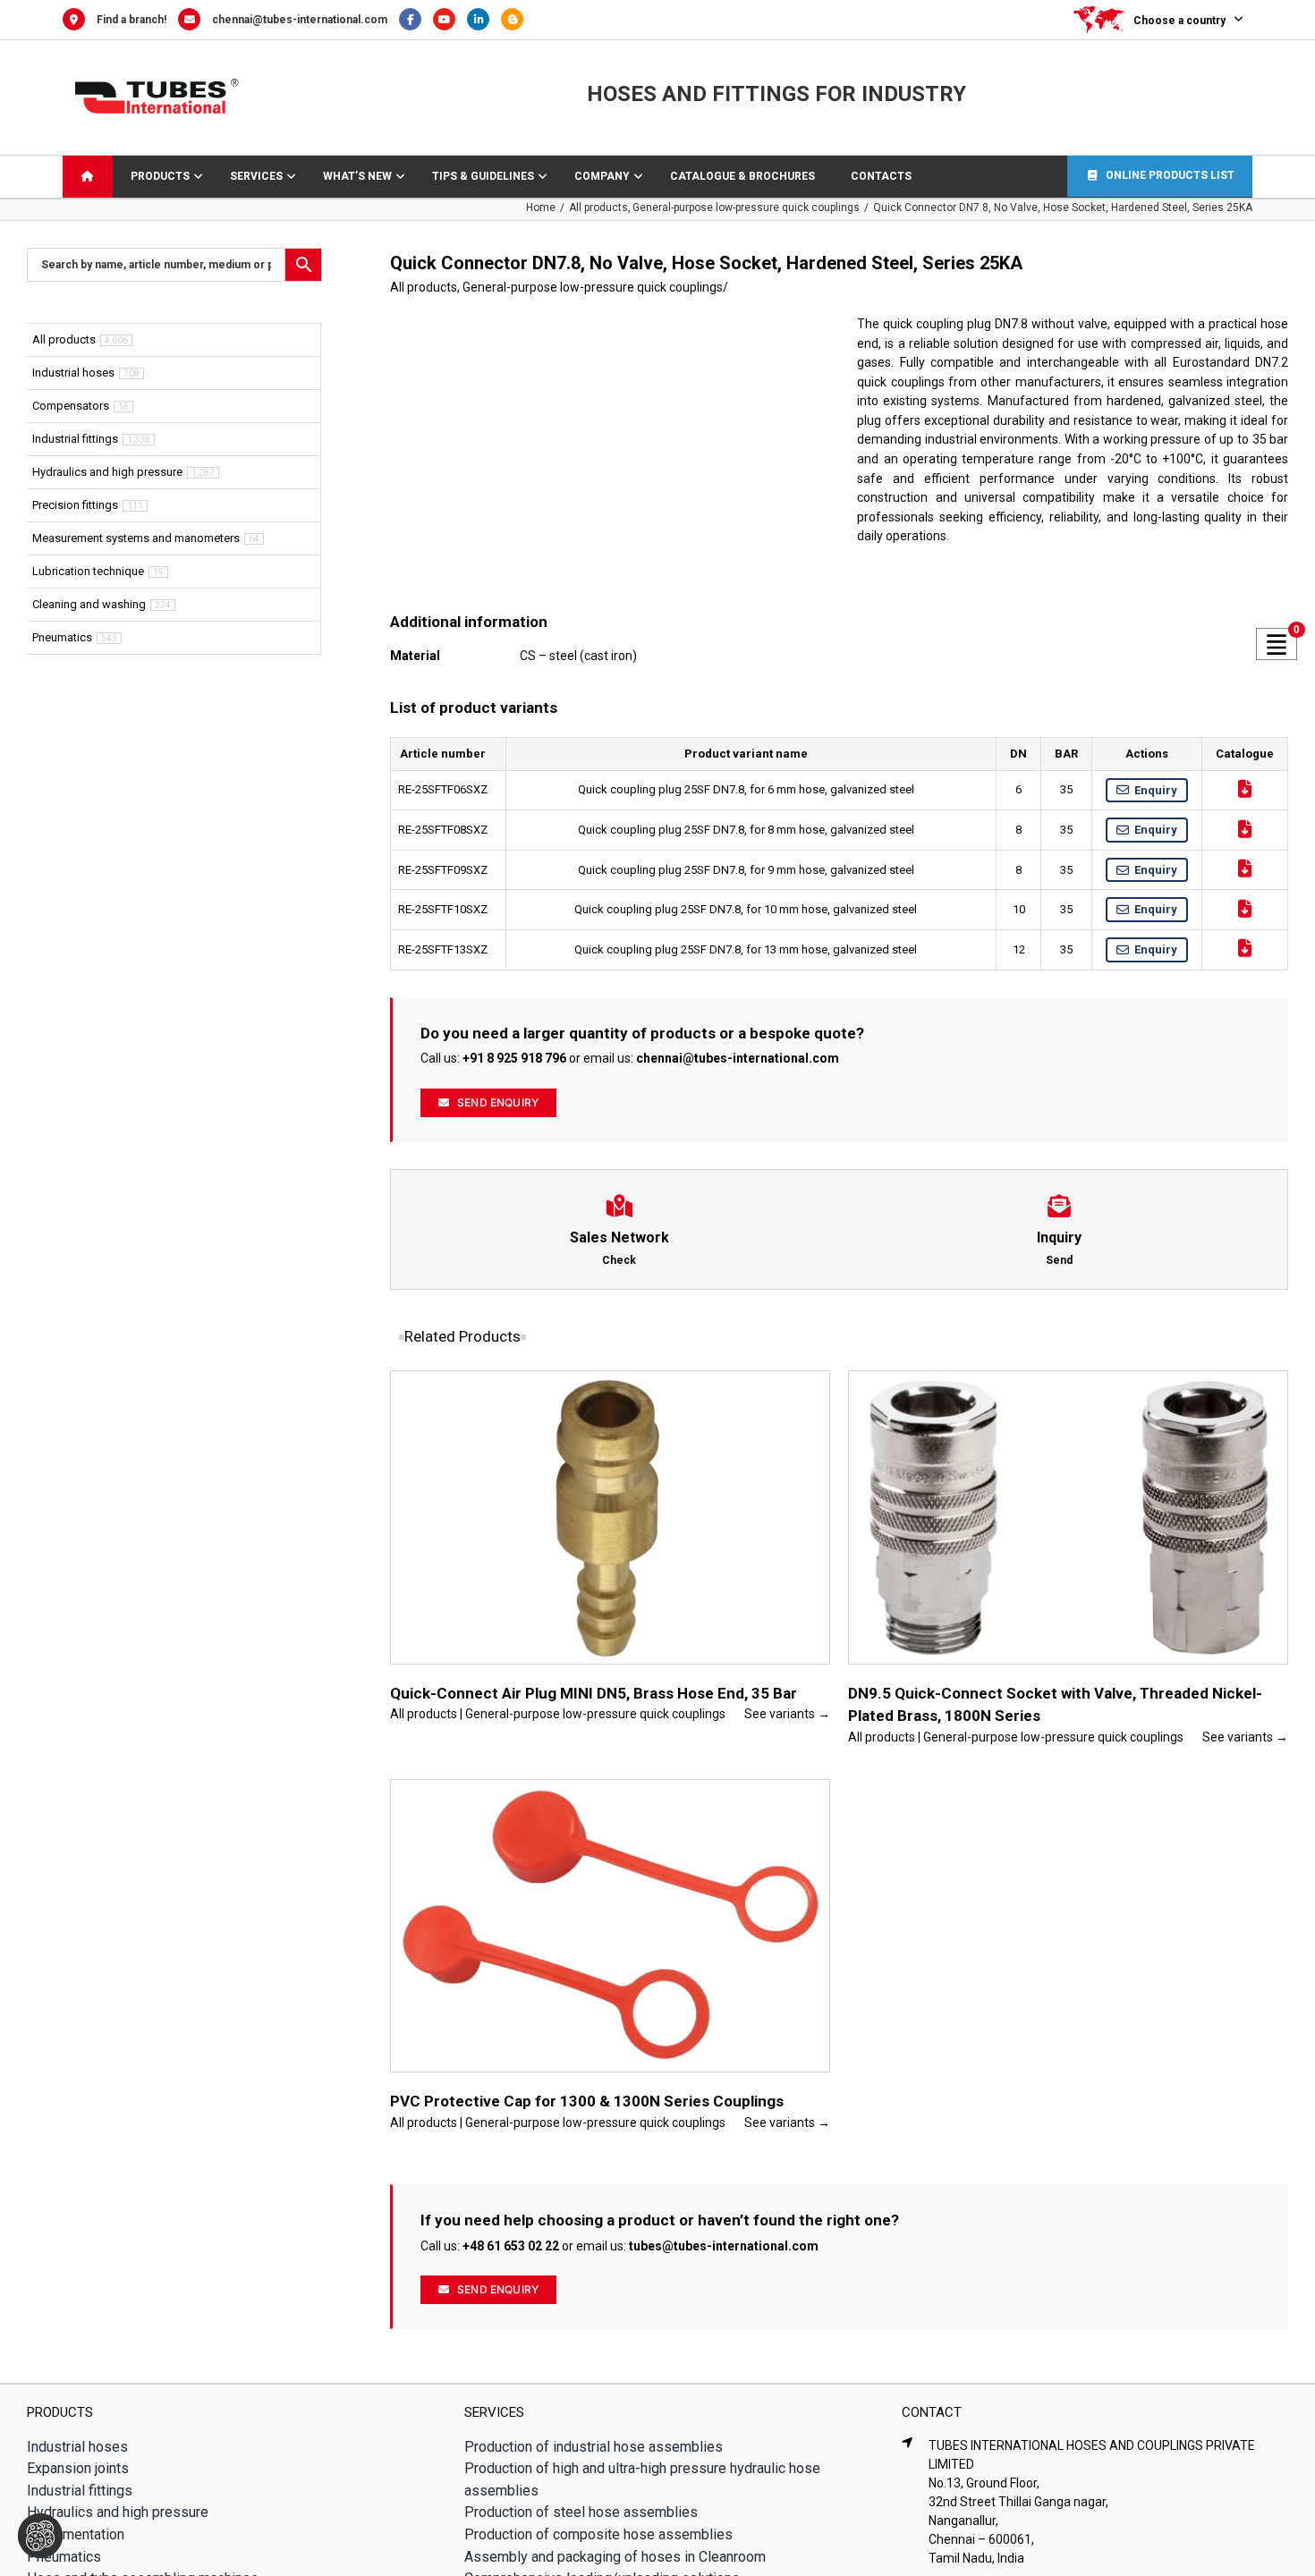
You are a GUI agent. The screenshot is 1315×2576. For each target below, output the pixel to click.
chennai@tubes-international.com (300, 20)
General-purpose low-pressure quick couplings (593, 287)
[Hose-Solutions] (517, 20)
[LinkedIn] (484, 20)
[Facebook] (416, 20)
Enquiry (1156, 790)
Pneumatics (62, 637)
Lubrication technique (88, 571)
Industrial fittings (75, 439)
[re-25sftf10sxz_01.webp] (606, 459)
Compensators (71, 406)
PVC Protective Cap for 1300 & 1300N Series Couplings (587, 2101)
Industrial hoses (73, 373)
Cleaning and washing (89, 604)
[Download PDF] (1245, 789)
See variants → (787, 1714)
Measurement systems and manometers (136, 538)
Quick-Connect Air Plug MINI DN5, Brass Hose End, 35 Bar (594, 1693)
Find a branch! (131, 20)
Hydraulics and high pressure (107, 472)
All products (424, 287)
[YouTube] (450, 20)
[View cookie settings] (40, 2536)
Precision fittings (75, 505)
